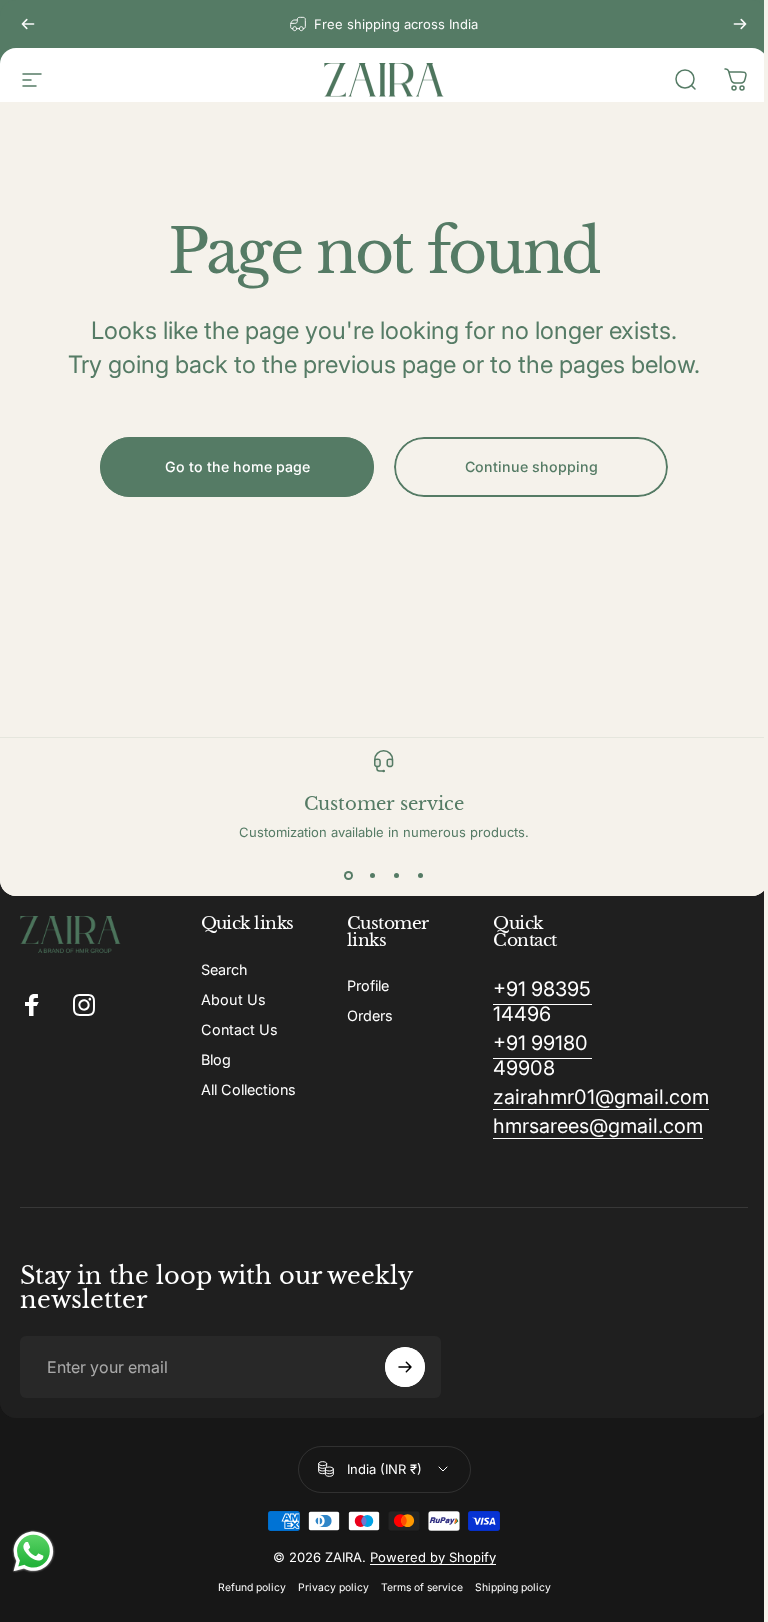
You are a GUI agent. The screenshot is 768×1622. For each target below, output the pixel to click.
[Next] (740, 24)
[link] (542, 1002)
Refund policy (252, 1587)
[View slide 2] (372, 876)
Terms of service (422, 1587)
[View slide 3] (396, 876)
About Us (233, 999)
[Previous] (28, 24)
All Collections (248, 1089)
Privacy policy (333, 1587)
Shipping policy (513, 1587)
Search (224, 969)
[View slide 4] (420, 876)
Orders (370, 1015)
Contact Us (239, 1029)
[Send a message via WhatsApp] (33, 1551)
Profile (368, 985)
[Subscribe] (405, 1367)
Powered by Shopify (433, 1557)
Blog (216, 1059)
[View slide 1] (348, 876)
